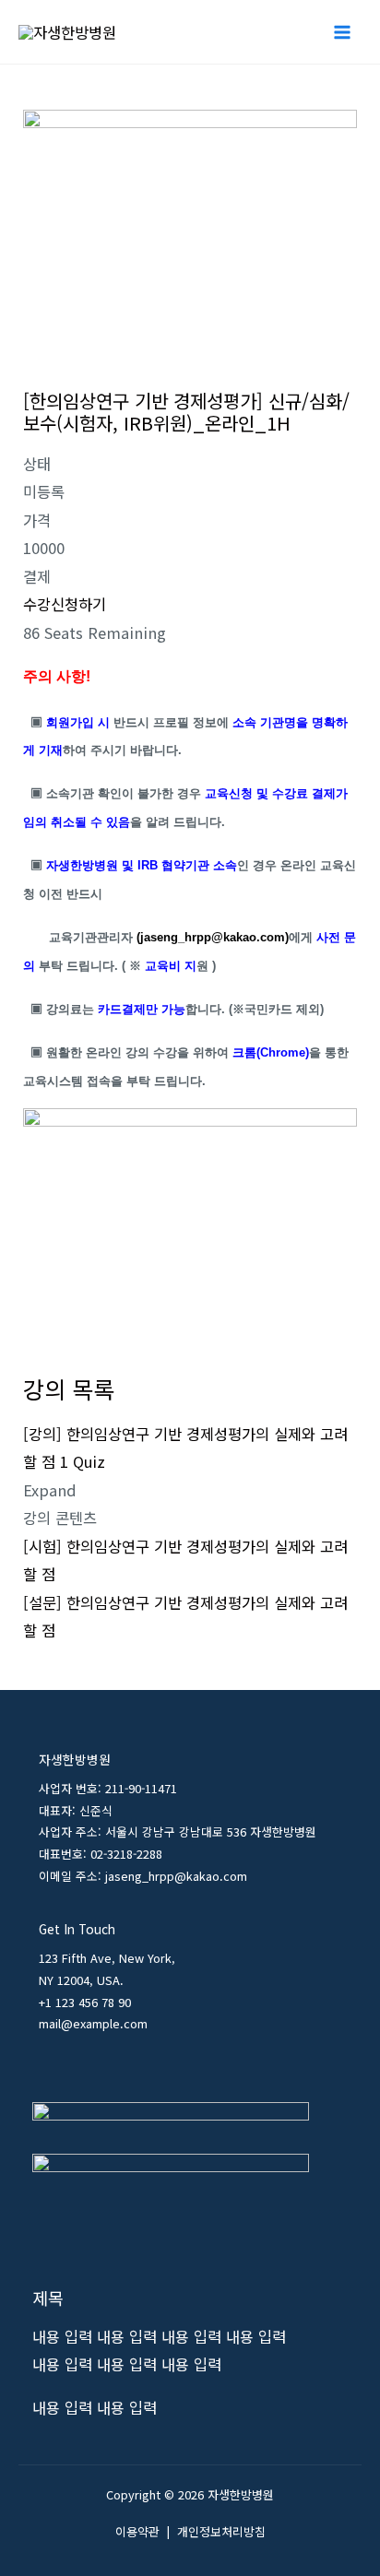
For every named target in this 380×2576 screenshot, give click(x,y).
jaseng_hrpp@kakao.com (213, 937)
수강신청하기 (65, 604)
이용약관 (137, 2531)
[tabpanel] (190, 989)
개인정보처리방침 (221, 2531)
